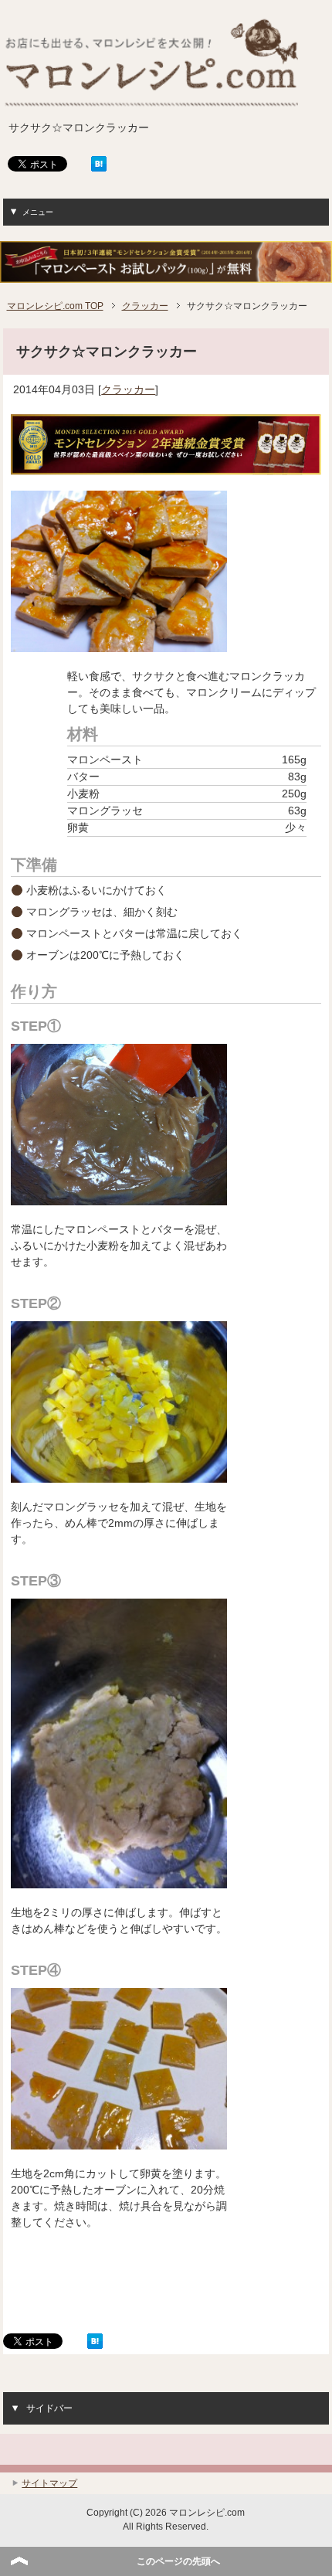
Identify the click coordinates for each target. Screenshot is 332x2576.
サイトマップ (49, 2483)
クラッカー (128, 389)
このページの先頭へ (178, 2561)
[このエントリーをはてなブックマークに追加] (99, 166)
